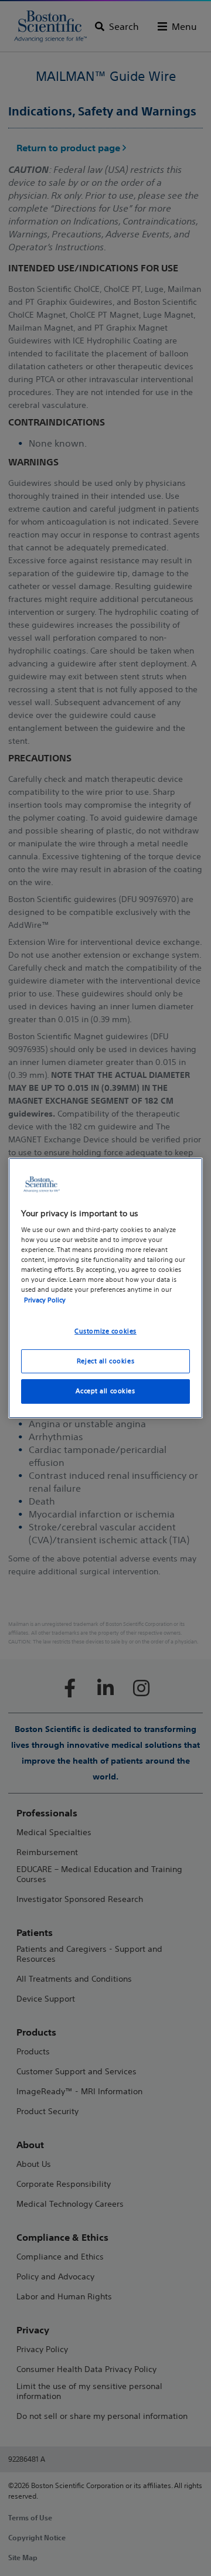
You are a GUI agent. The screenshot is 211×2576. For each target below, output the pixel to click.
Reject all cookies (105, 1361)
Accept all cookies (105, 1391)
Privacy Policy (45, 1300)
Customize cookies (105, 1331)
